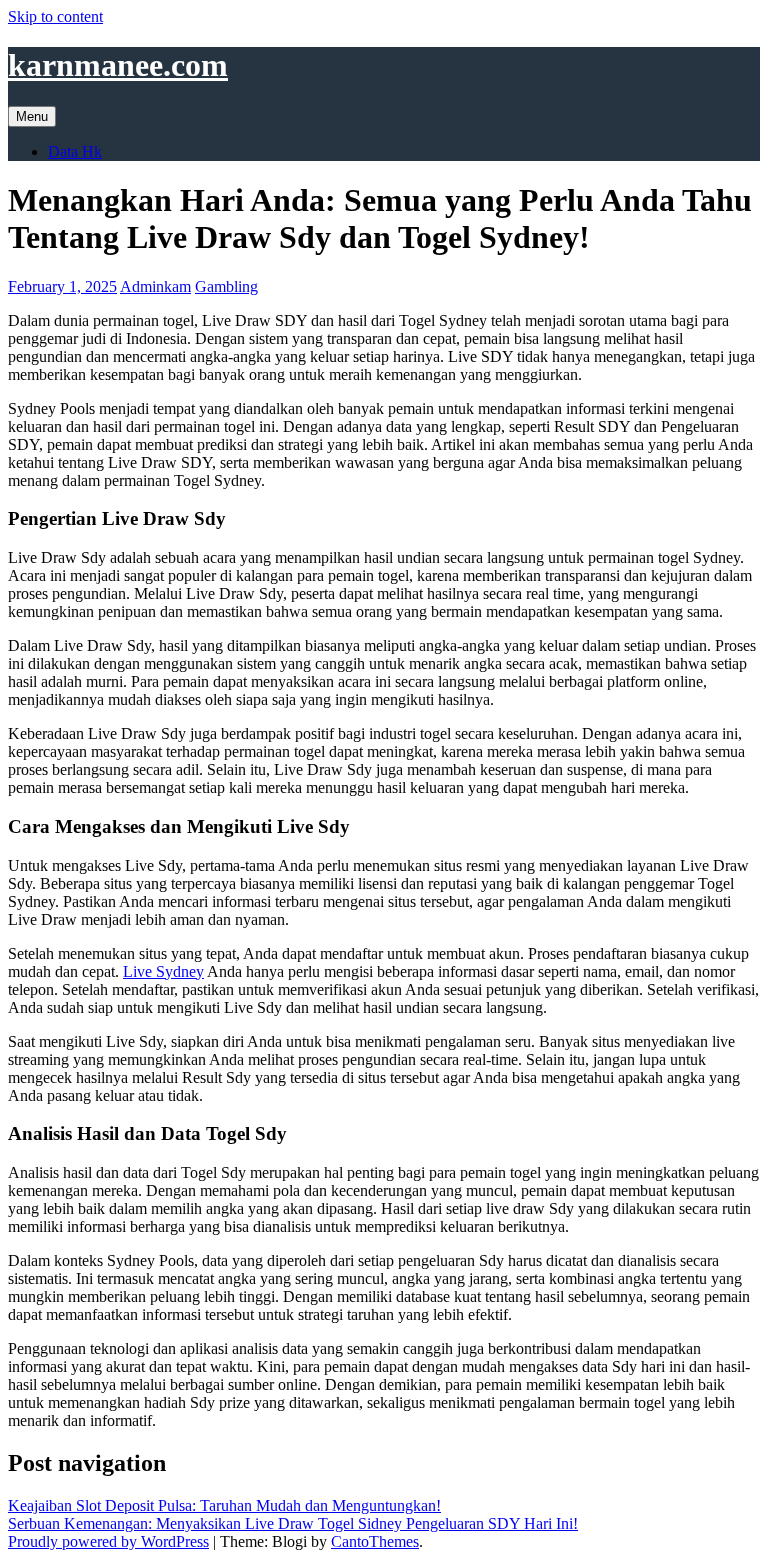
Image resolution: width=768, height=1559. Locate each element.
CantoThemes (375, 1541)
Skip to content (55, 16)
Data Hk (75, 151)
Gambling (226, 286)
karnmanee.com (118, 65)
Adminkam (155, 286)
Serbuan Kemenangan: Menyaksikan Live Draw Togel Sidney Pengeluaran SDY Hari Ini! (293, 1523)
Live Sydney (163, 971)
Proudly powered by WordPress (108, 1541)
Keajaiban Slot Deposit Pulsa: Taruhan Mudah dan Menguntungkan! (224, 1505)
